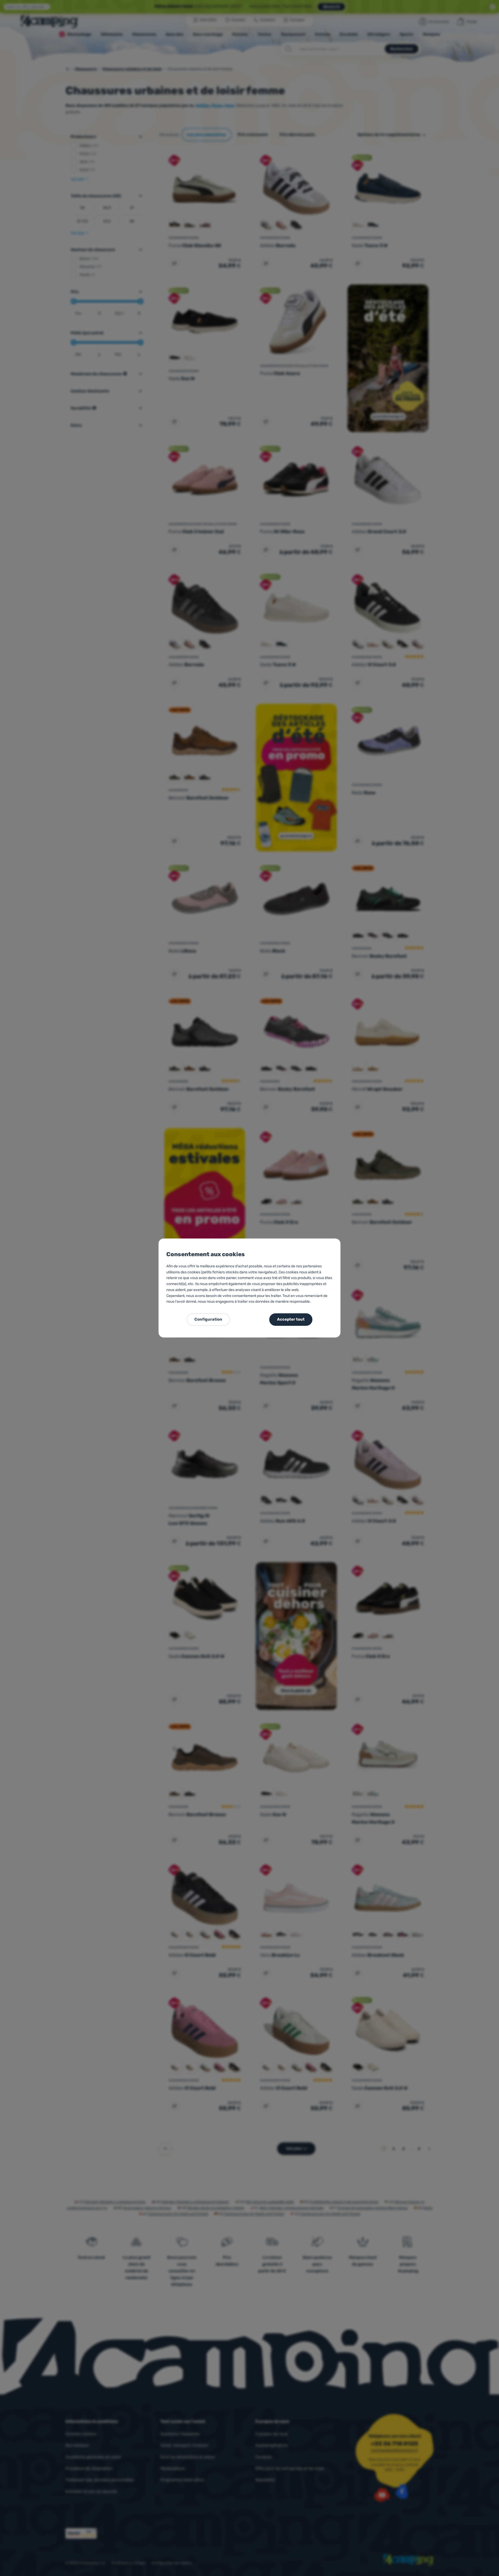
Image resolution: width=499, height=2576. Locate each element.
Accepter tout (291, 1319)
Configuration (208, 1319)
